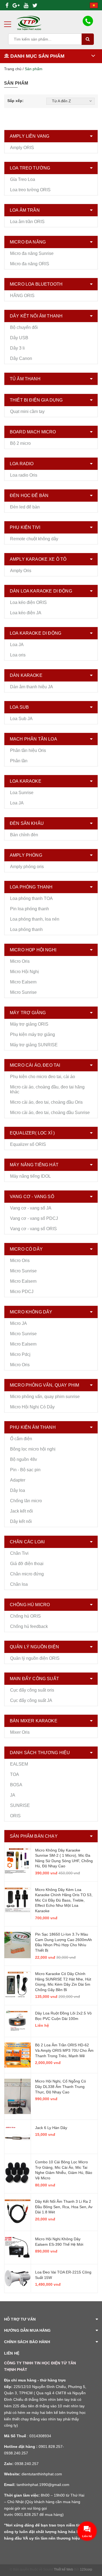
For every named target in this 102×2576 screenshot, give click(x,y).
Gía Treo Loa (23, 179)
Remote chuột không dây (34, 539)
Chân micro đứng (27, 1574)
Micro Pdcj (20, 1354)
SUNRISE (20, 1805)
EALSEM (19, 1764)
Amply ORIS (22, 148)
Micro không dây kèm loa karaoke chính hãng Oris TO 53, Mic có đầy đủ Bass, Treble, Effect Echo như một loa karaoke (64, 1900)
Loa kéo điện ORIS (28, 602)
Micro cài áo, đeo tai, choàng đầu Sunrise (50, 1113)
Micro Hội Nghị (24, 972)
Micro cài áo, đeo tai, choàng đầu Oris (46, 1102)
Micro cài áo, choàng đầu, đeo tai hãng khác (47, 1089)
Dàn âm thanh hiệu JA (32, 687)
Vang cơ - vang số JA (31, 1208)
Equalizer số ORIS (28, 1144)
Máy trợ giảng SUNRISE (34, 1045)
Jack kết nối (21, 1511)
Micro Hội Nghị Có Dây (32, 1407)
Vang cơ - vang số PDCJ (34, 1218)
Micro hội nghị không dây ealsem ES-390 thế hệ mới (59, 2242)
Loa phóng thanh (26, 929)
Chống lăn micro (26, 1501)
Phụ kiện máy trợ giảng (33, 1034)
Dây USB (19, 338)
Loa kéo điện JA (26, 613)
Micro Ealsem (23, 982)
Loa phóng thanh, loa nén (35, 919)
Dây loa (18, 1490)
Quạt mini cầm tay (27, 411)
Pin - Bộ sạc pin (25, 1470)
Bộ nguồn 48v (24, 1459)
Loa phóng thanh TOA (31, 898)
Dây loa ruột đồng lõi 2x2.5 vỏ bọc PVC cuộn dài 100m (63, 2016)
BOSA (16, 1785)
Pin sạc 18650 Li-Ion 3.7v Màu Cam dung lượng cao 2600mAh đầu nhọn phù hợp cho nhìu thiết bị (64, 1942)
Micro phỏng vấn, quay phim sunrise (45, 1397)
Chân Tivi (19, 1553)
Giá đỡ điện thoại (27, 1564)
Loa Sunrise (22, 793)
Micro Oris (20, 961)
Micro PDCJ (22, 1292)
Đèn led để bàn (25, 507)
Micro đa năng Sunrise (32, 253)
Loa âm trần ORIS (27, 222)
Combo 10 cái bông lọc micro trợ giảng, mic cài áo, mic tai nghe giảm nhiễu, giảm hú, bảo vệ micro (64, 2170)
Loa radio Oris (24, 475)
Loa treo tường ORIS (30, 190)
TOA (15, 1774)
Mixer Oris (20, 1732)
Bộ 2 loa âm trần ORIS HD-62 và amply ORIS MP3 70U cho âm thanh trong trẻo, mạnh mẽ (64, 2050)
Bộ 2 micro (20, 443)
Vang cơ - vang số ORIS (33, 1229)
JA (13, 1795)
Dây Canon (21, 358)
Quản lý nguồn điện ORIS (35, 1658)
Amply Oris (21, 571)
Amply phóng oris (27, 867)
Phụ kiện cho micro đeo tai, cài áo (43, 1077)
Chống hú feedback (29, 1626)
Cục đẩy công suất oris (32, 1690)
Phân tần (19, 761)
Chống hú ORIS (25, 1616)
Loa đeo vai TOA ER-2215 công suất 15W (63, 2275)
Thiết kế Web (64, 2569)
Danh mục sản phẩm (37, 56)
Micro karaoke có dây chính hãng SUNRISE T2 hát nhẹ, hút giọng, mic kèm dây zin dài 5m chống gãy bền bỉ (63, 1982)
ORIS (15, 1816)
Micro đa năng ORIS (30, 264)
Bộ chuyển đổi (24, 327)
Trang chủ (13, 69)
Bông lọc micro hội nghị (33, 1449)
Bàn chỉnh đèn (24, 835)
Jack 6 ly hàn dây (51, 2128)
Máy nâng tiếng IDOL (30, 1176)
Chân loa (19, 1584)
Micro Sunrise (23, 992)
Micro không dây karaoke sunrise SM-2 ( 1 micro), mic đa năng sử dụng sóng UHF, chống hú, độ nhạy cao (64, 1858)
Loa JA (17, 645)
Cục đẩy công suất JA (31, 1700)
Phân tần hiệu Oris (28, 750)
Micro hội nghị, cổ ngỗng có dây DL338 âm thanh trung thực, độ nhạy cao (61, 2086)
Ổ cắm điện (21, 1439)
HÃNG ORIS (22, 296)
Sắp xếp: (16, 101)
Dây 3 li (17, 348)
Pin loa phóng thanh (30, 909)
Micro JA (18, 1323)
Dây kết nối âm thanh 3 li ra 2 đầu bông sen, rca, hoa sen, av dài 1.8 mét (64, 2207)
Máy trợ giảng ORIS (29, 1024)
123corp (86, 2569)
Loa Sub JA (21, 719)
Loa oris (18, 655)
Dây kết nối (21, 1521)
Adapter (18, 1480)
